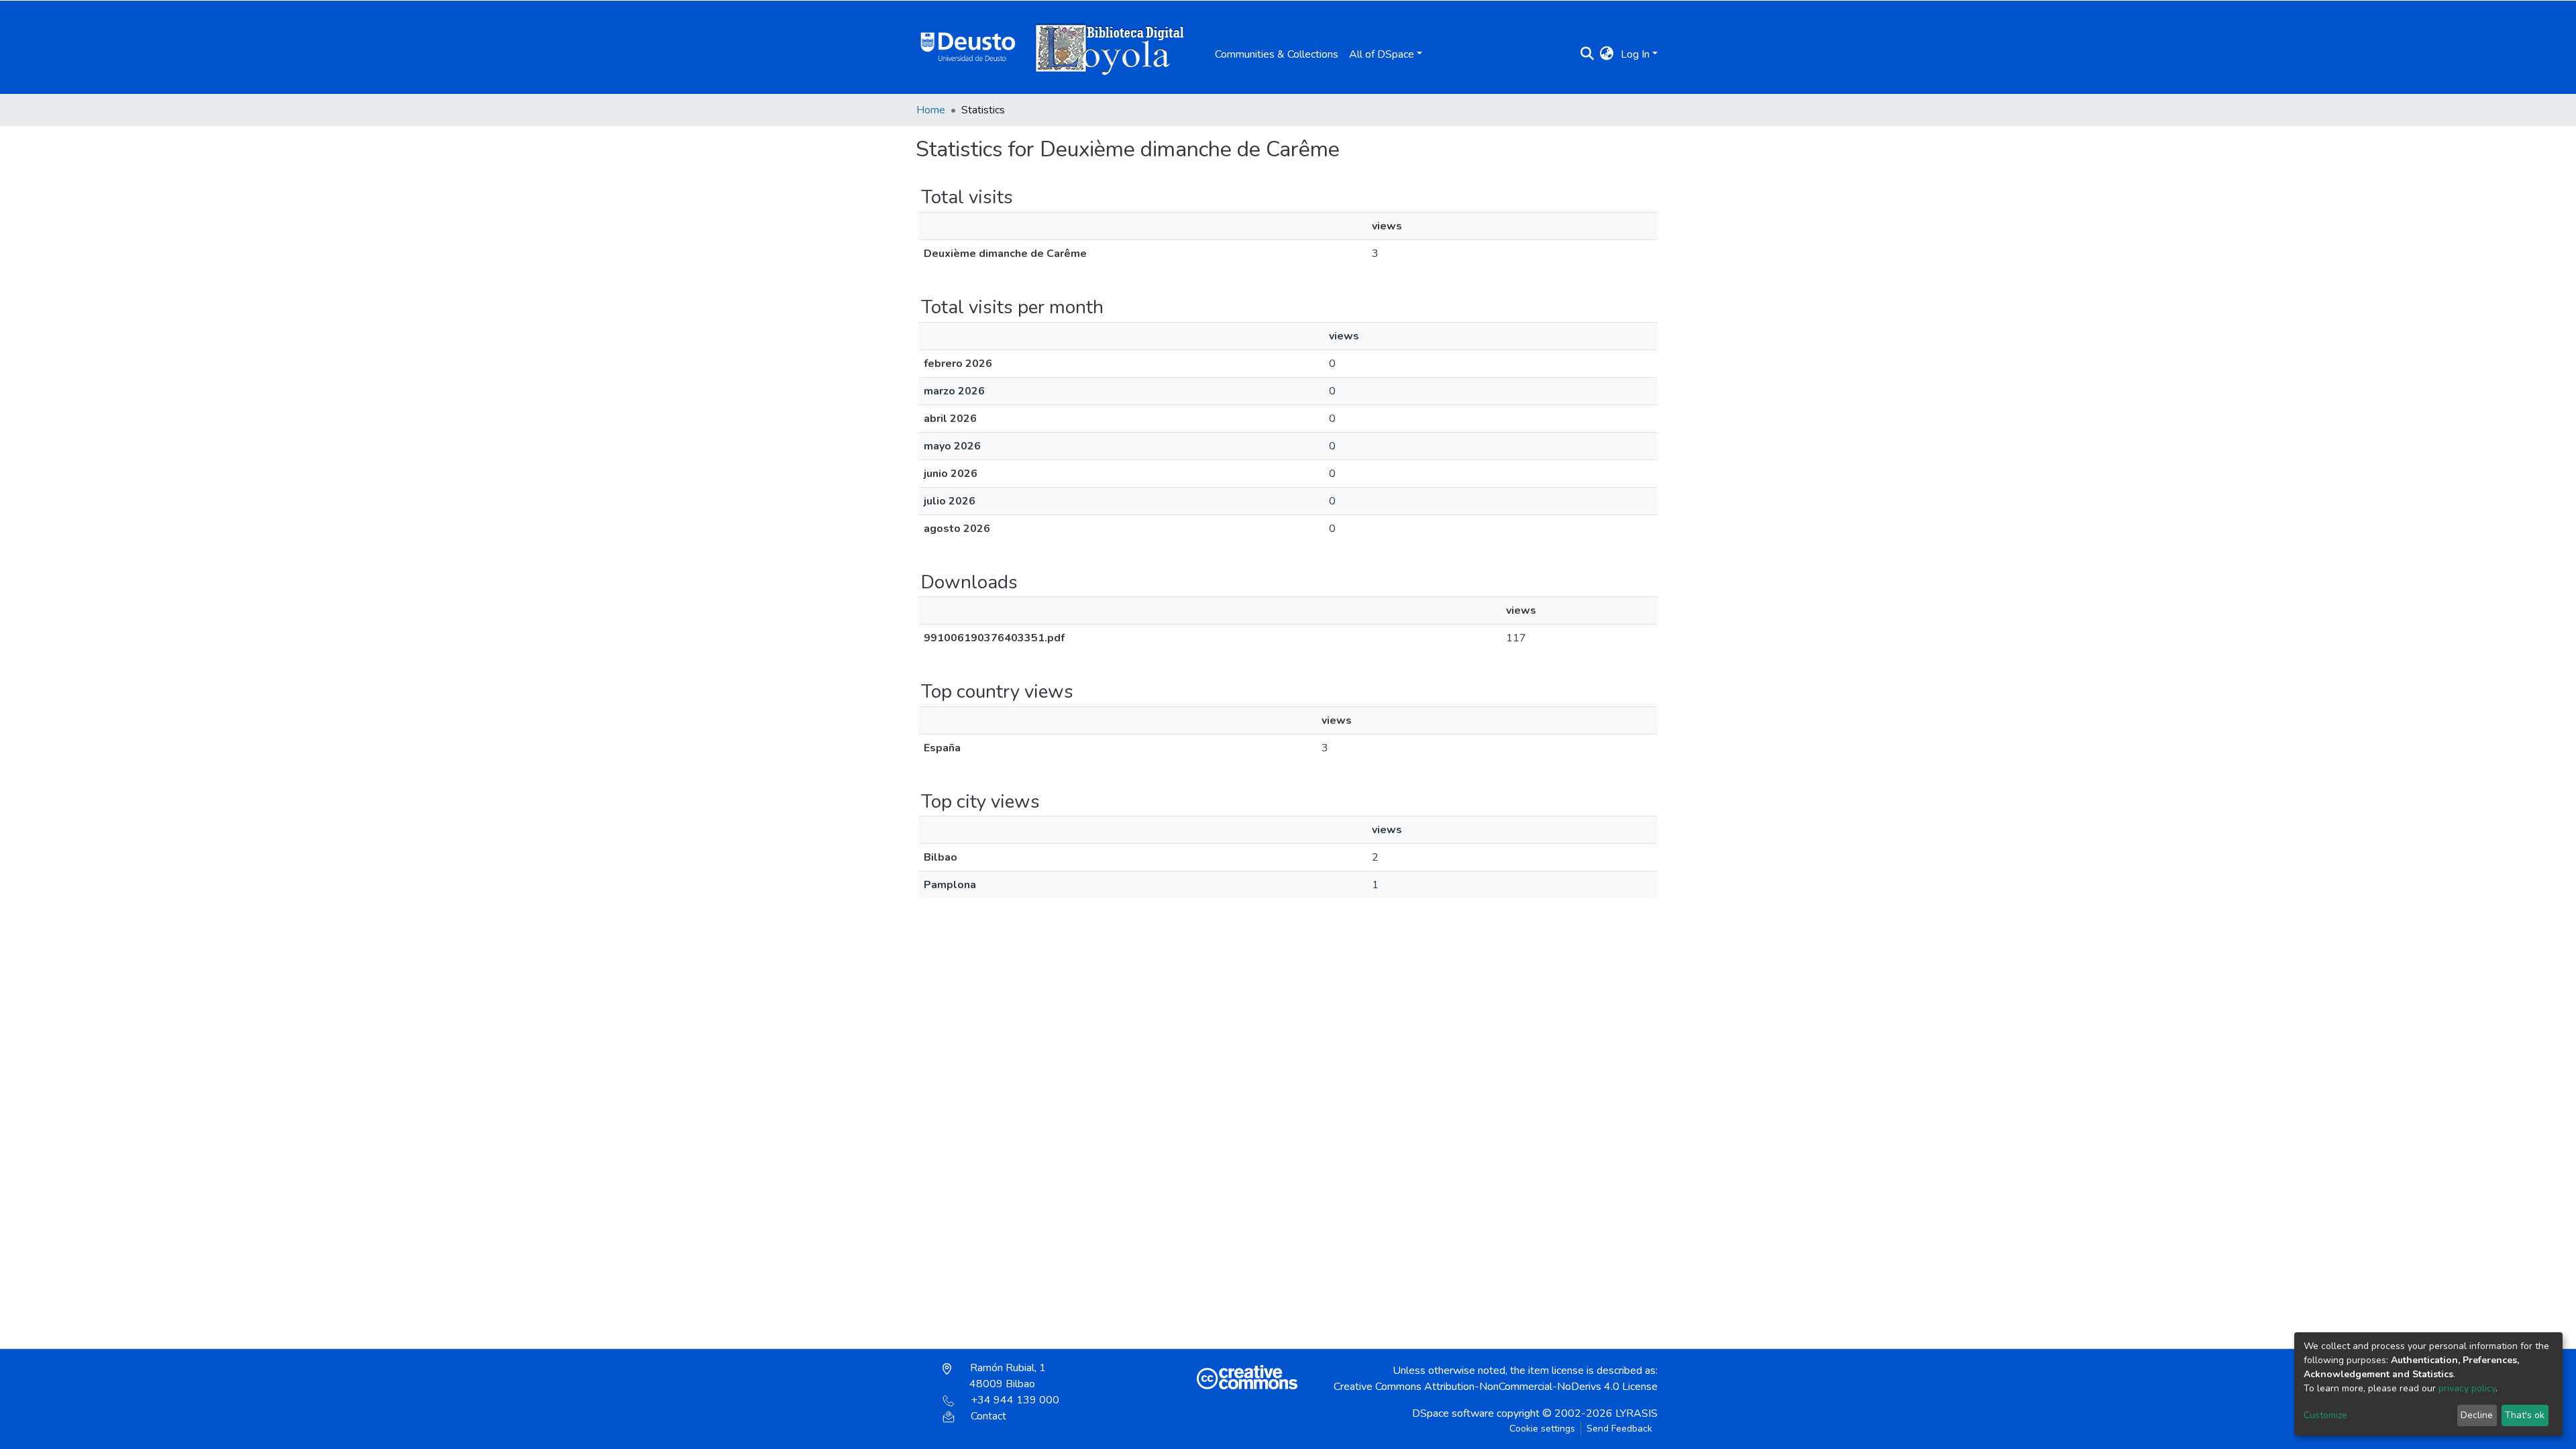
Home (931, 110)
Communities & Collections (1277, 54)
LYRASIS (1636, 1413)
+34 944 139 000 (1015, 1400)
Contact (988, 1416)
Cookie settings (1542, 1429)
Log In (1635, 54)
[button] (1607, 54)
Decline (2477, 1415)
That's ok (2525, 1415)
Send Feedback (1619, 1429)
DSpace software (1453, 1413)
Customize (2325, 1415)
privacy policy (2467, 1388)
